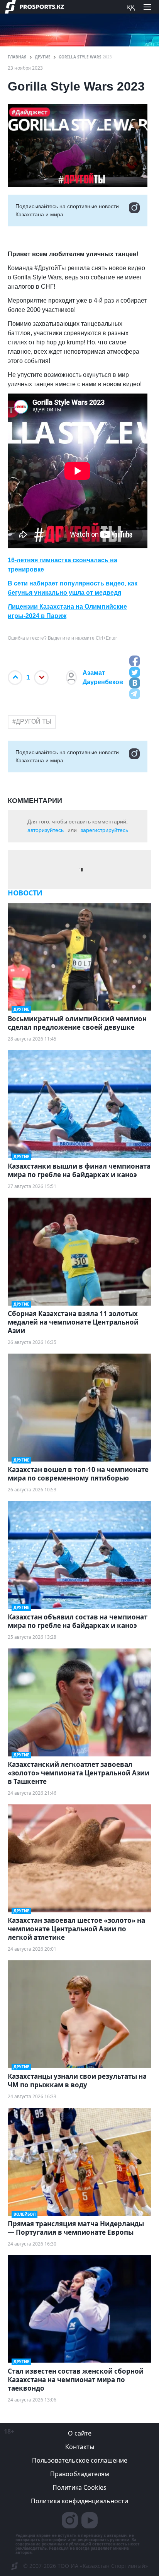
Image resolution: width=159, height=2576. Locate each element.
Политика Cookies (79, 2487)
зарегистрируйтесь (104, 830)
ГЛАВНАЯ (17, 57)
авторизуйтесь (46, 830)
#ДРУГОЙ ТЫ (32, 721)
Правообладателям (80, 2474)
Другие (43, 57)
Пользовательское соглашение (80, 2460)
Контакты (80, 2447)
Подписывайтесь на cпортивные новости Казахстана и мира (67, 210)
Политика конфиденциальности (79, 2501)
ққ (131, 7)
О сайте (80, 2433)
